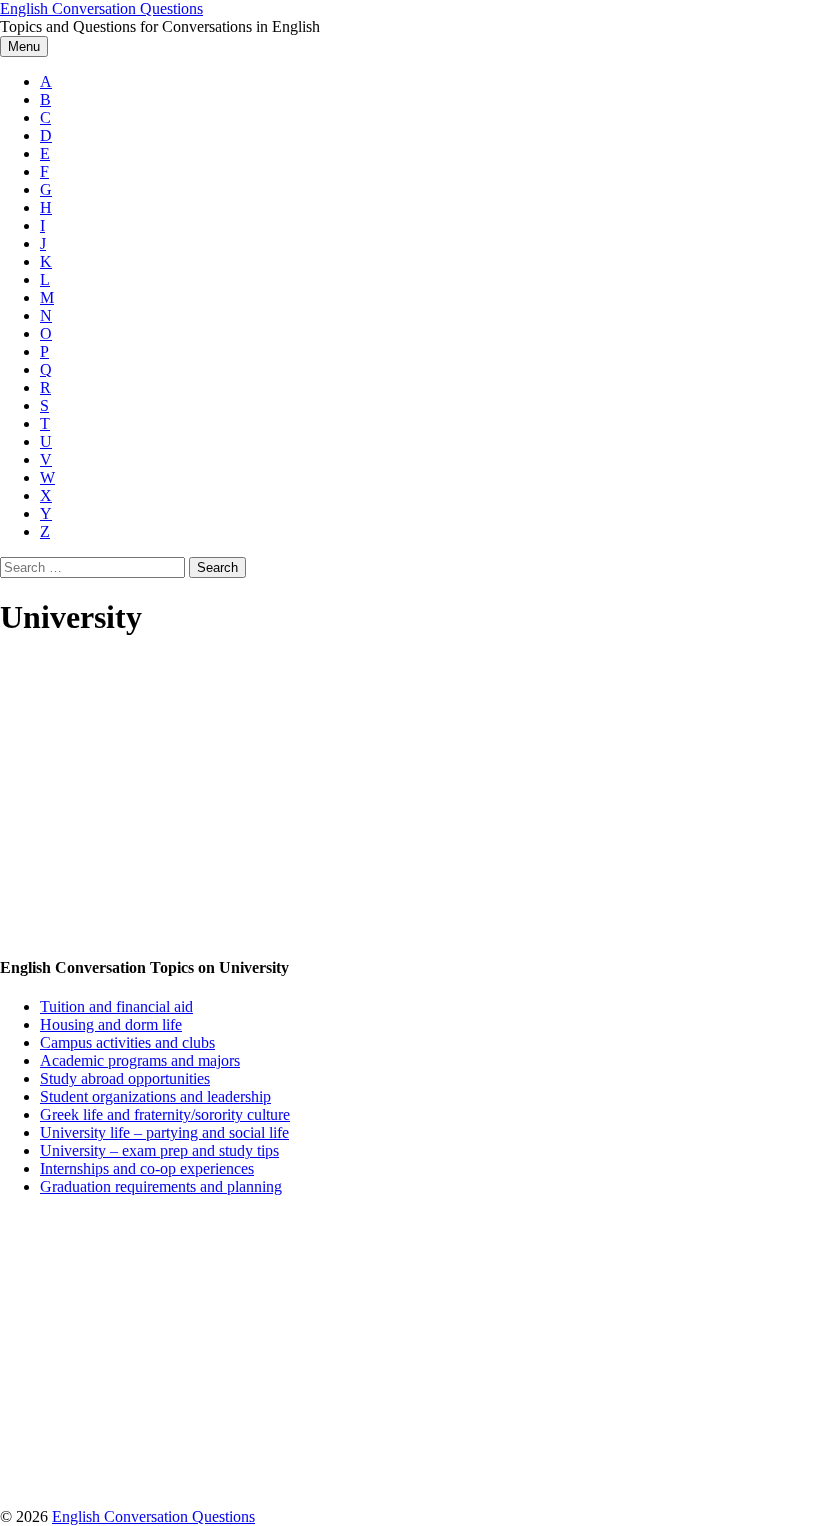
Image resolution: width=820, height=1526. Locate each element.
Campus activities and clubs (127, 1042)
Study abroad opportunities (125, 1078)
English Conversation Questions (101, 8)
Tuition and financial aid (116, 1006)
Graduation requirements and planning (161, 1186)
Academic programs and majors (140, 1060)
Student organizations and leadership (155, 1096)
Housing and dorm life (111, 1024)
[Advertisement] (410, 798)
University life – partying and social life (164, 1132)
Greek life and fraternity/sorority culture (165, 1114)
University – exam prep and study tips (159, 1150)
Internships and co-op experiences (147, 1168)
